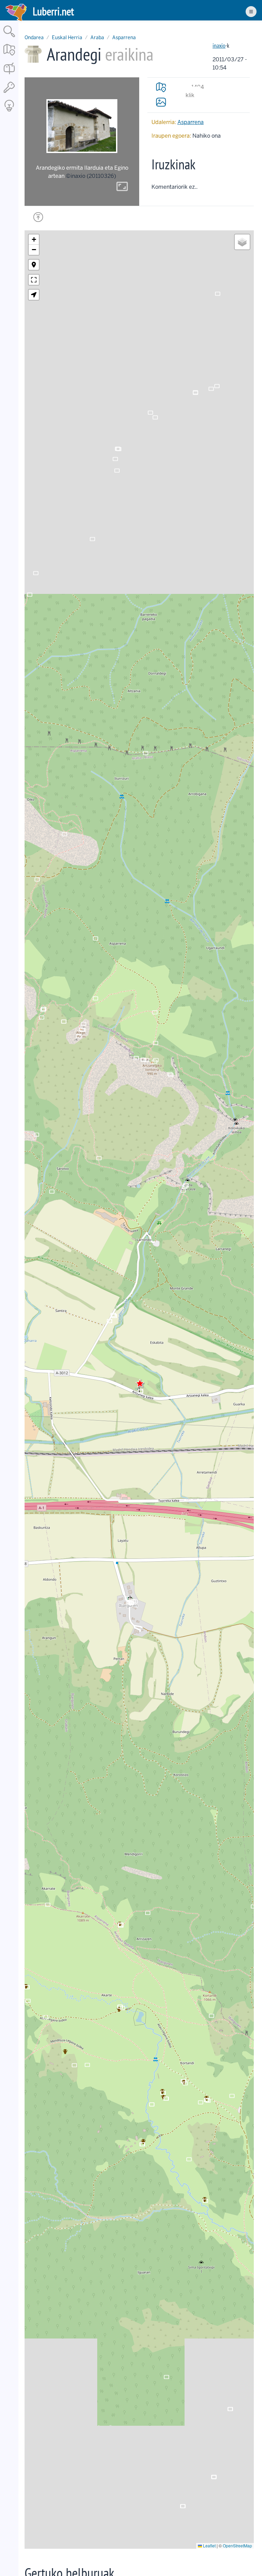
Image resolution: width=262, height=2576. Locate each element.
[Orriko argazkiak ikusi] (161, 102)
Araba (97, 37)
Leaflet (209, 2546)
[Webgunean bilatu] (9, 38)
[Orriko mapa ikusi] (161, 87)
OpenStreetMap (237, 2546)
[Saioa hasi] (9, 93)
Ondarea (34, 37)
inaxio (219, 45)
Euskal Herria (67, 37)
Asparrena (124, 37)
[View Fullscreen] (34, 280)
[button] (140, 1383)
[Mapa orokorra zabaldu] (9, 56)
